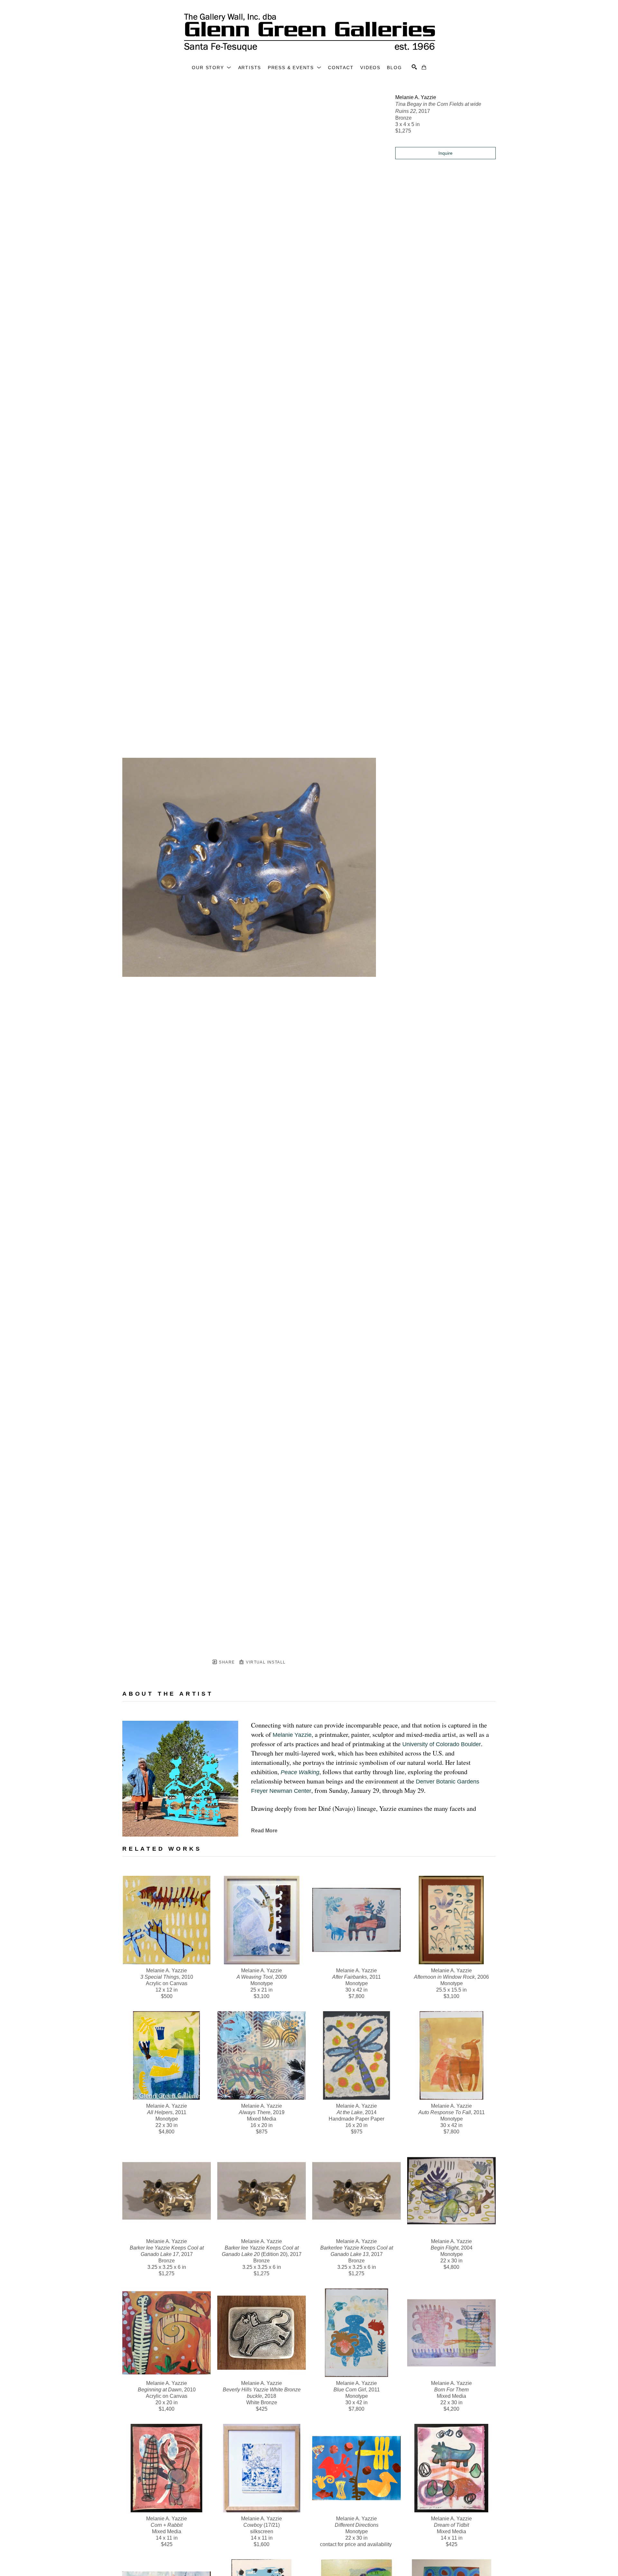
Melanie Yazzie (292, 1735)
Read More (264, 1831)
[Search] (414, 67)
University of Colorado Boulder (442, 1744)
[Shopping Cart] (424, 67)
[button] (212, 68)
